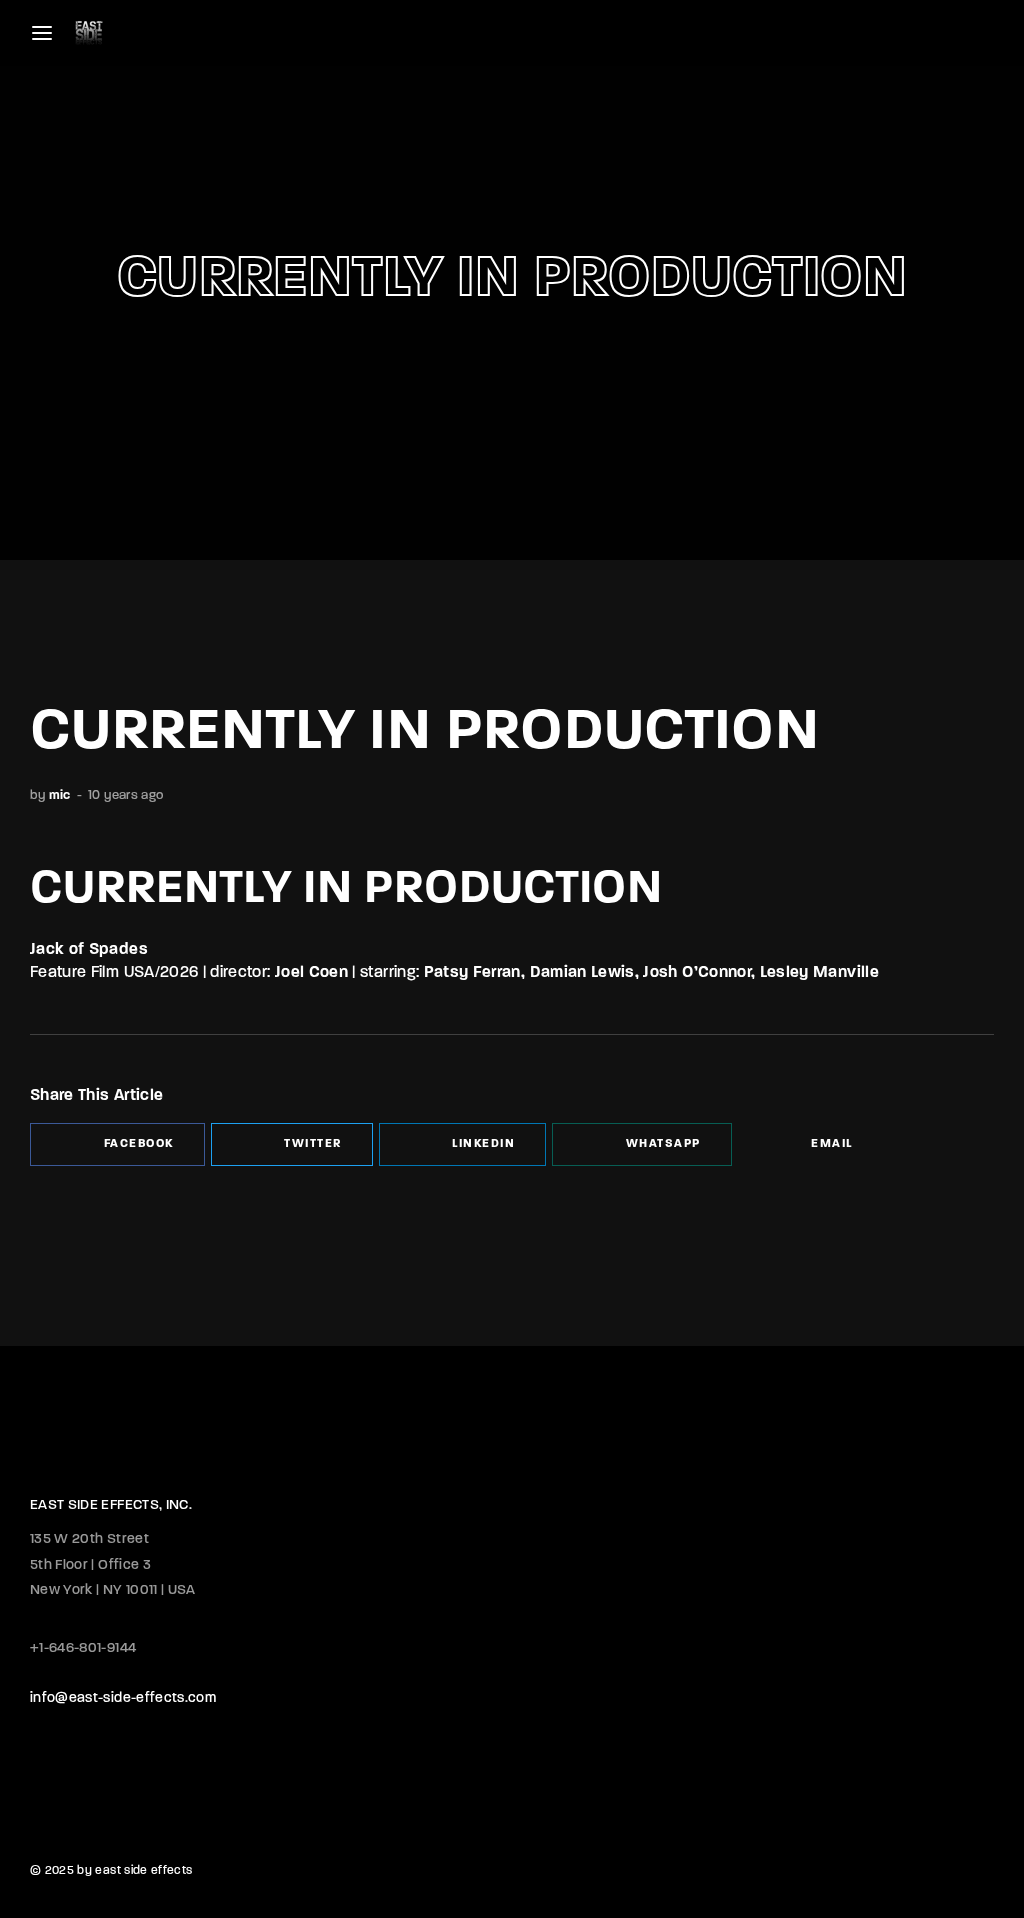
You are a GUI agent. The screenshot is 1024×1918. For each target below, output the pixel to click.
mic (60, 795)
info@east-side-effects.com (123, 1698)
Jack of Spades (89, 950)
